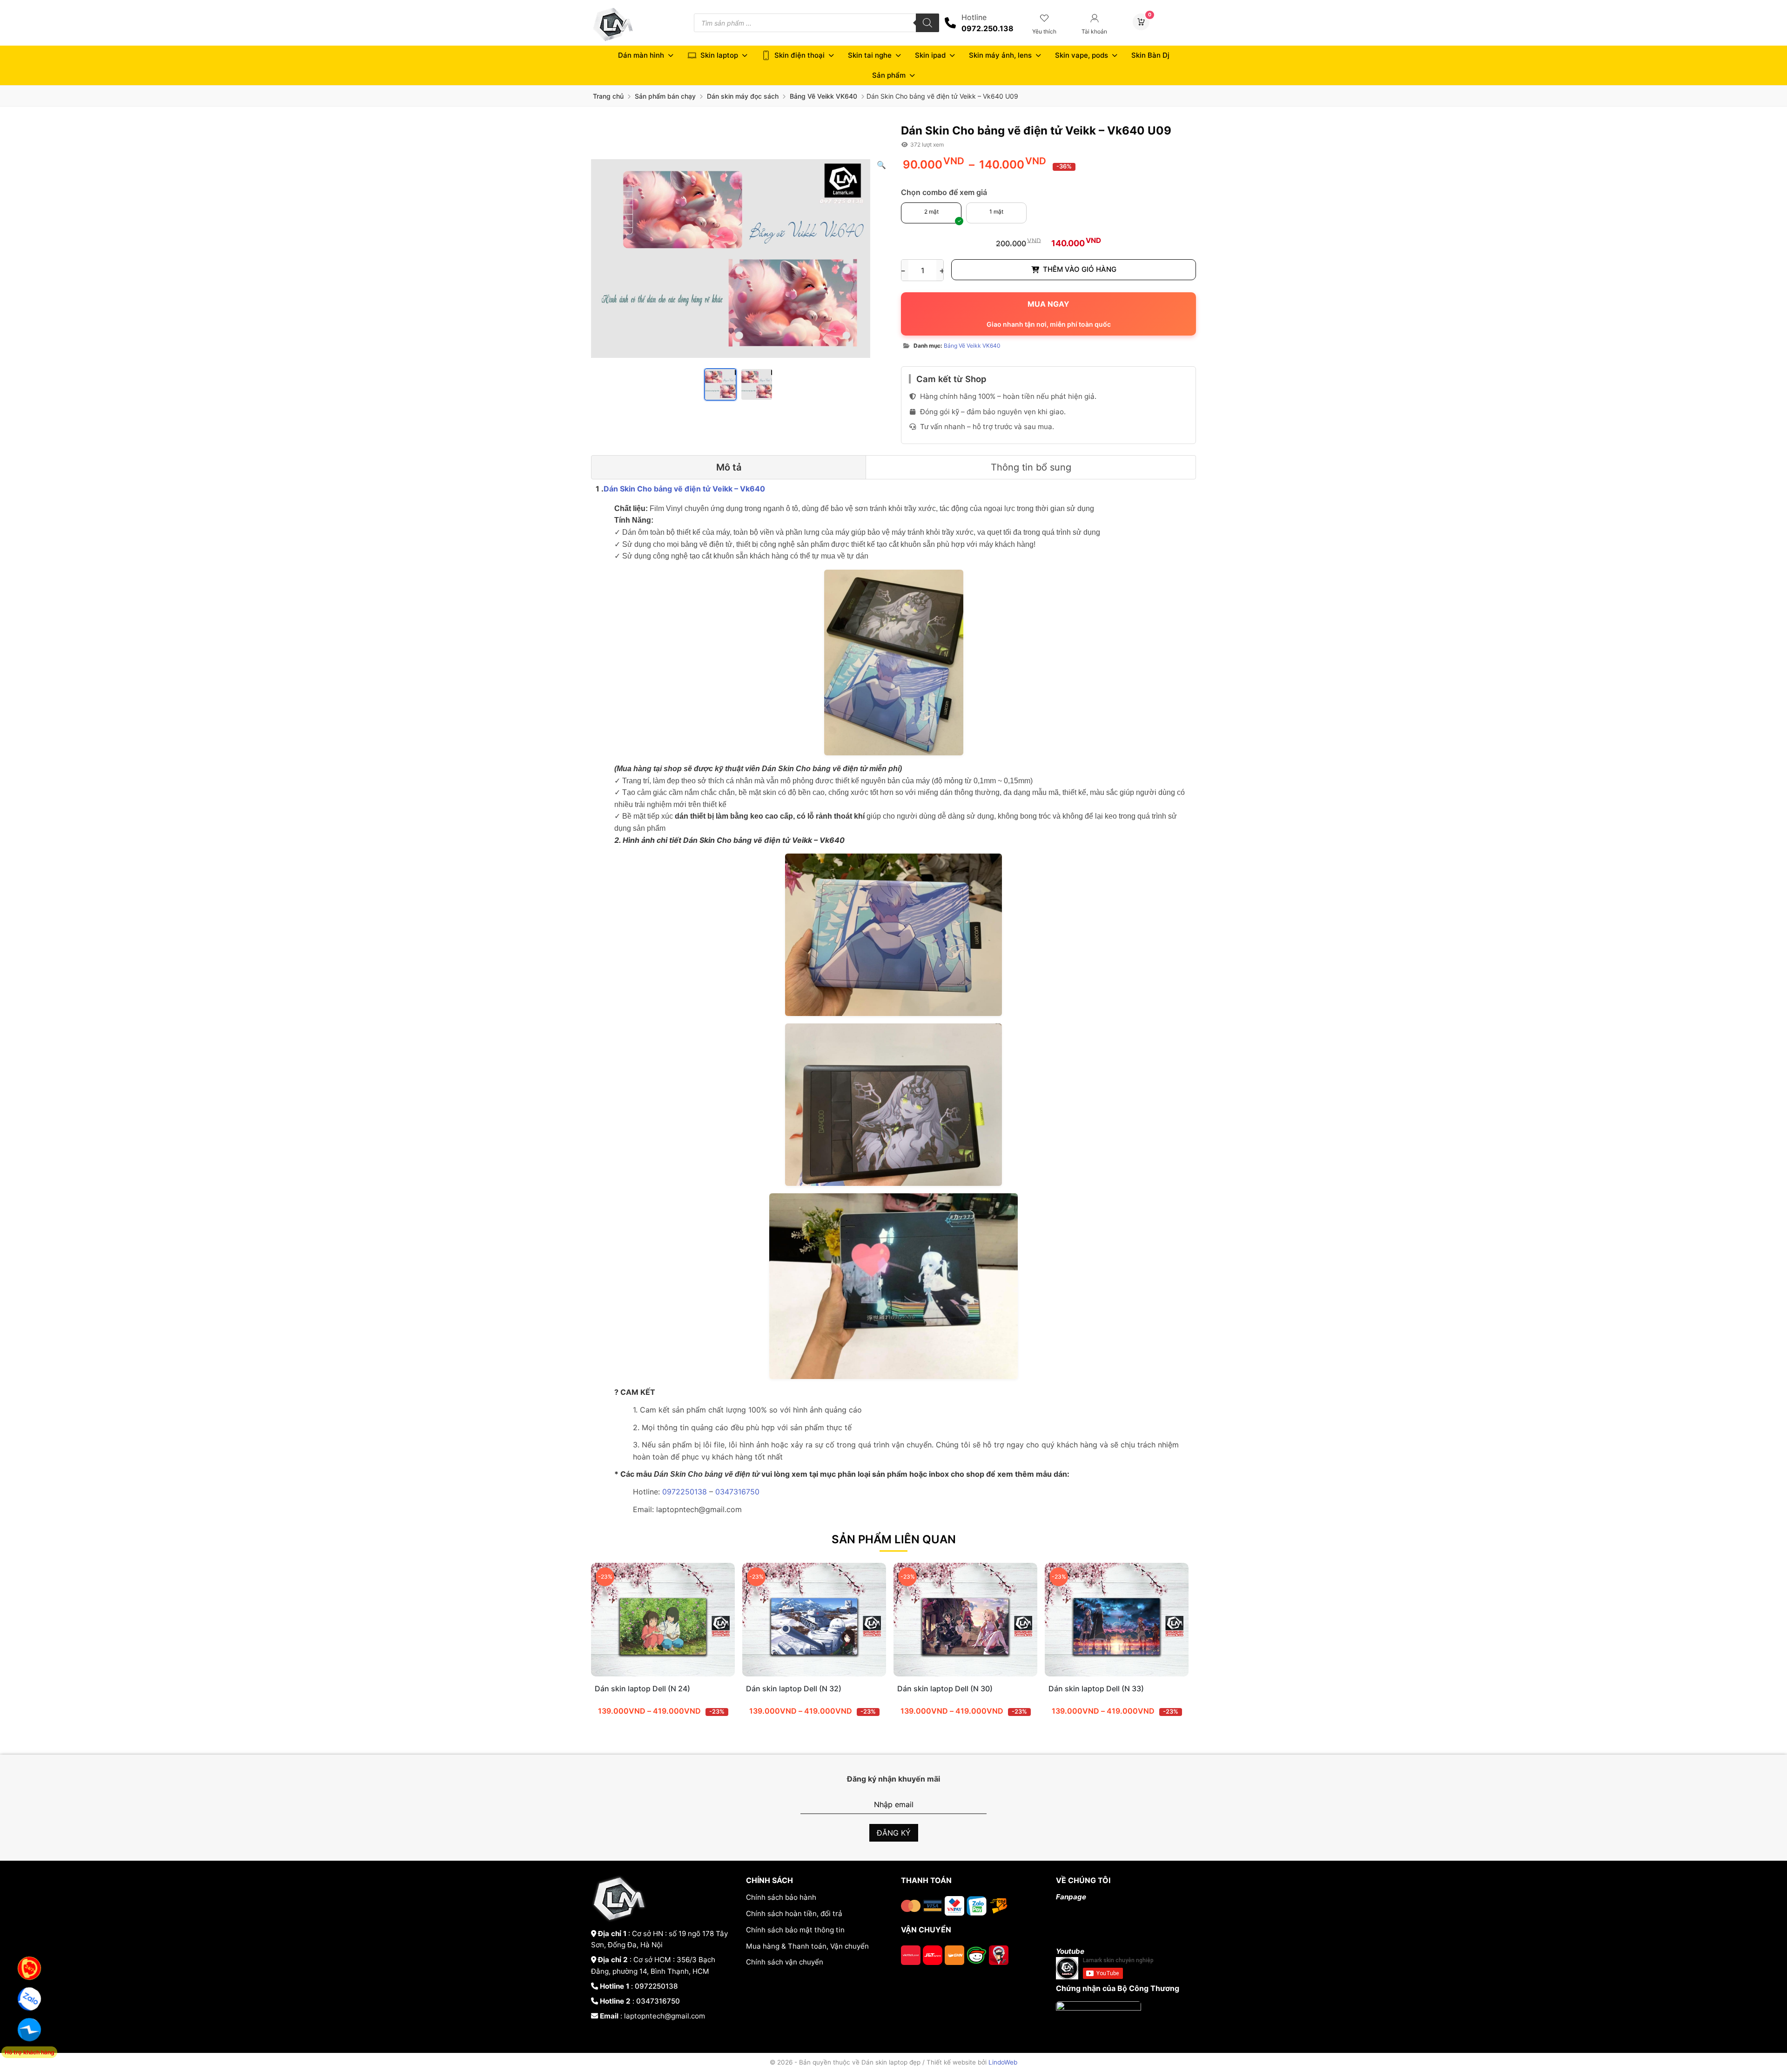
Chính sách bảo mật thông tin (795, 1930)
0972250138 (686, 1492)
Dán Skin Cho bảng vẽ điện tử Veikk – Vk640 (684, 489)
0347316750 (737, 1492)
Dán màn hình (641, 55)
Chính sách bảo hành (781, 1897)
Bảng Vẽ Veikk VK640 (823, 96)
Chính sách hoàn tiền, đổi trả (794, 1914)
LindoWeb (1003, 2062)
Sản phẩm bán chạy (665, 96)
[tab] (729, 467)
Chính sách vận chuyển (785, 1962)
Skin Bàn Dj (1150, 55)
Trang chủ (608, 96)
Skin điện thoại (799, 55)
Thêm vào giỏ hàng (1080, 269)
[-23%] (663, 1674)
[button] (881, 165)
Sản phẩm (889, 75)
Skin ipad (930, 55)
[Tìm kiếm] (927, 23)
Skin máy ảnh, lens (1000, 55)
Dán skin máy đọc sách (743, 96)
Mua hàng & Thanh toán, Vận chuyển (807, 1946)
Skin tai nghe (870, 55)
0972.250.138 (988, 28)
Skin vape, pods (1082, 55)
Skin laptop (719, 55)
